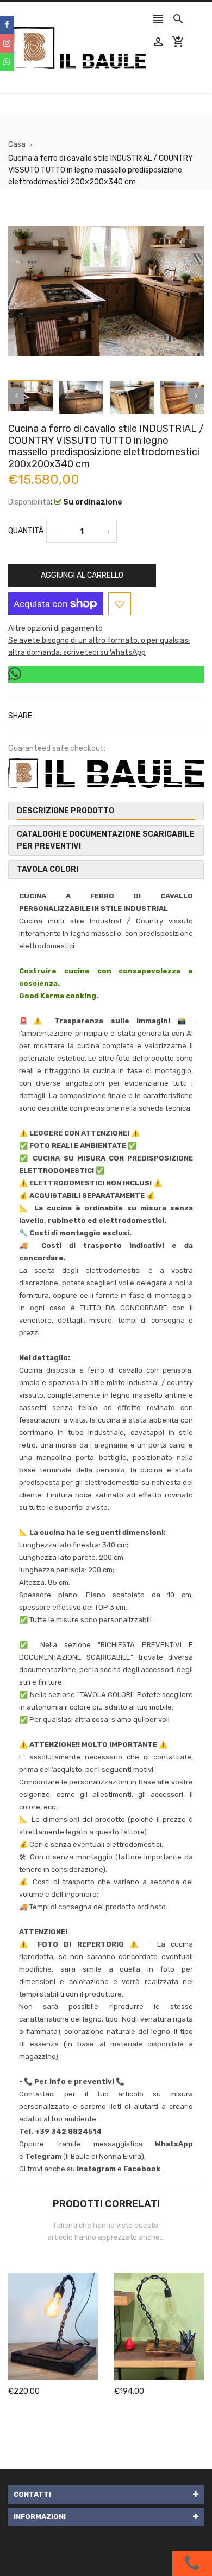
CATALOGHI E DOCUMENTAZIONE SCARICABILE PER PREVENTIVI (106, 840)
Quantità (26, 531)
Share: (21, 716)
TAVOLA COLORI (48, 869)
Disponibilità (29, 502)
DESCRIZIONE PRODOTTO (66, 811)
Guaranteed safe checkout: (57, 748)
